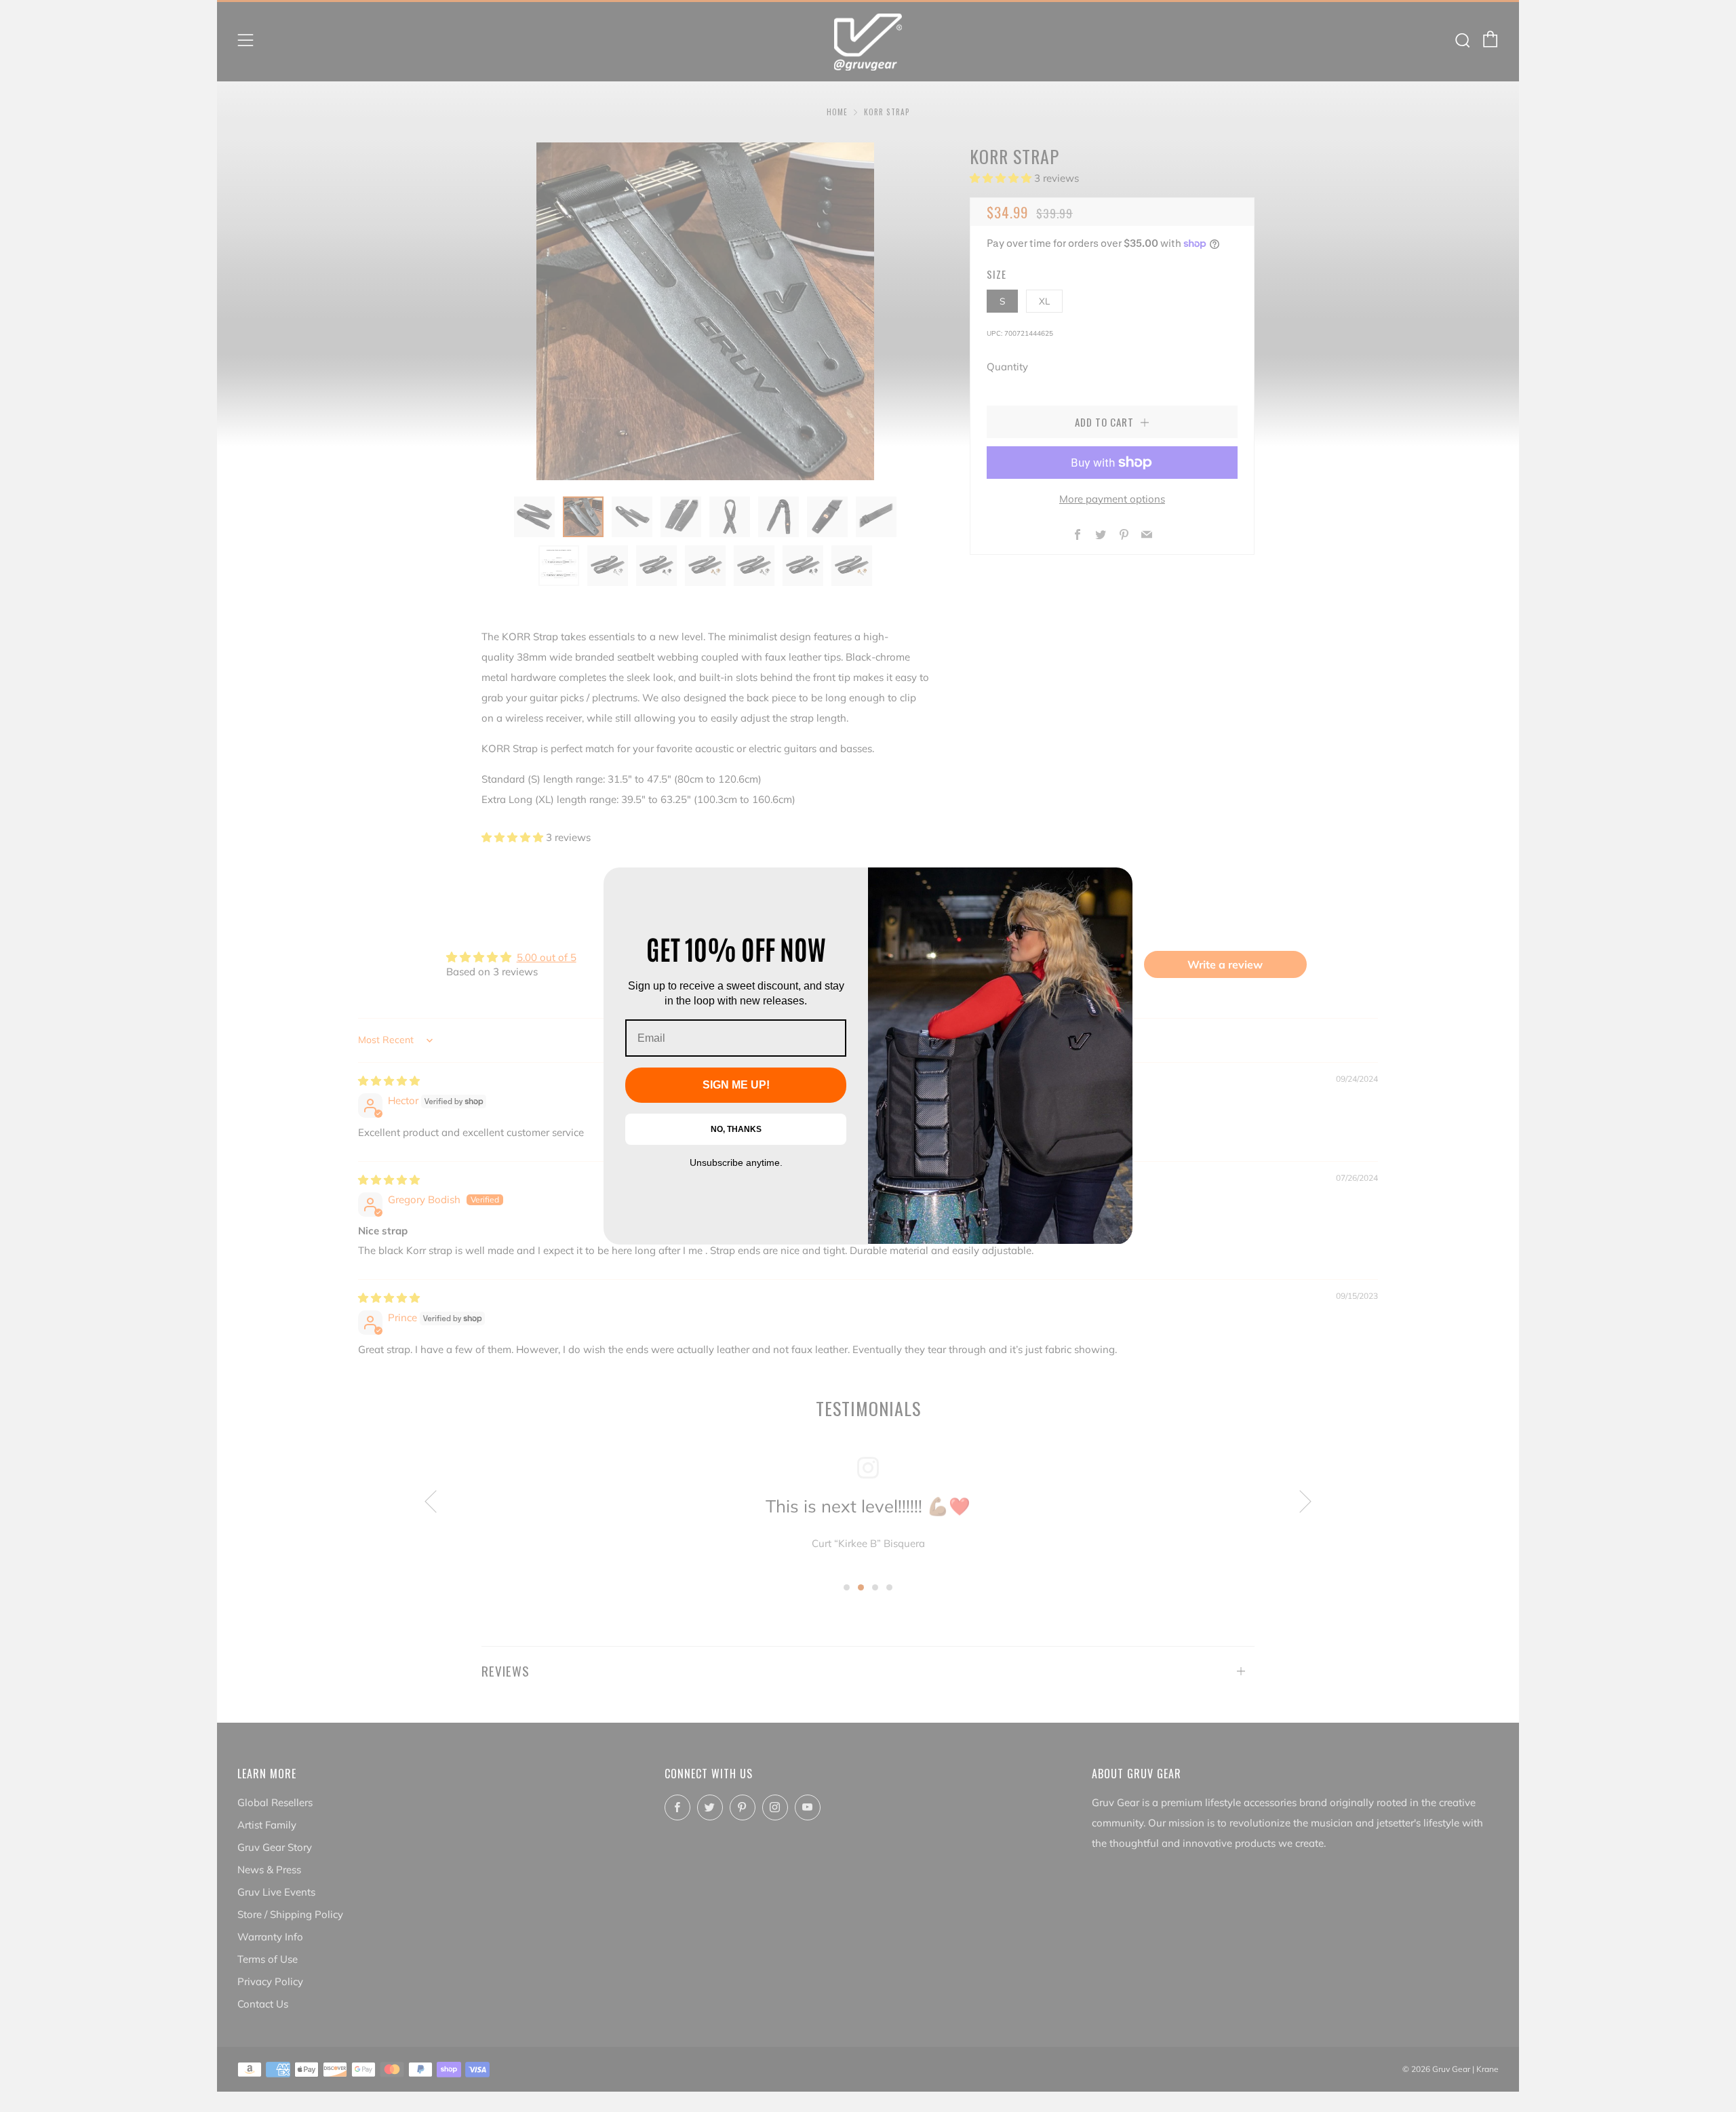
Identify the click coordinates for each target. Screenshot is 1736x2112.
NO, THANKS (736, 1129)
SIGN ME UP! (736, 1085)
